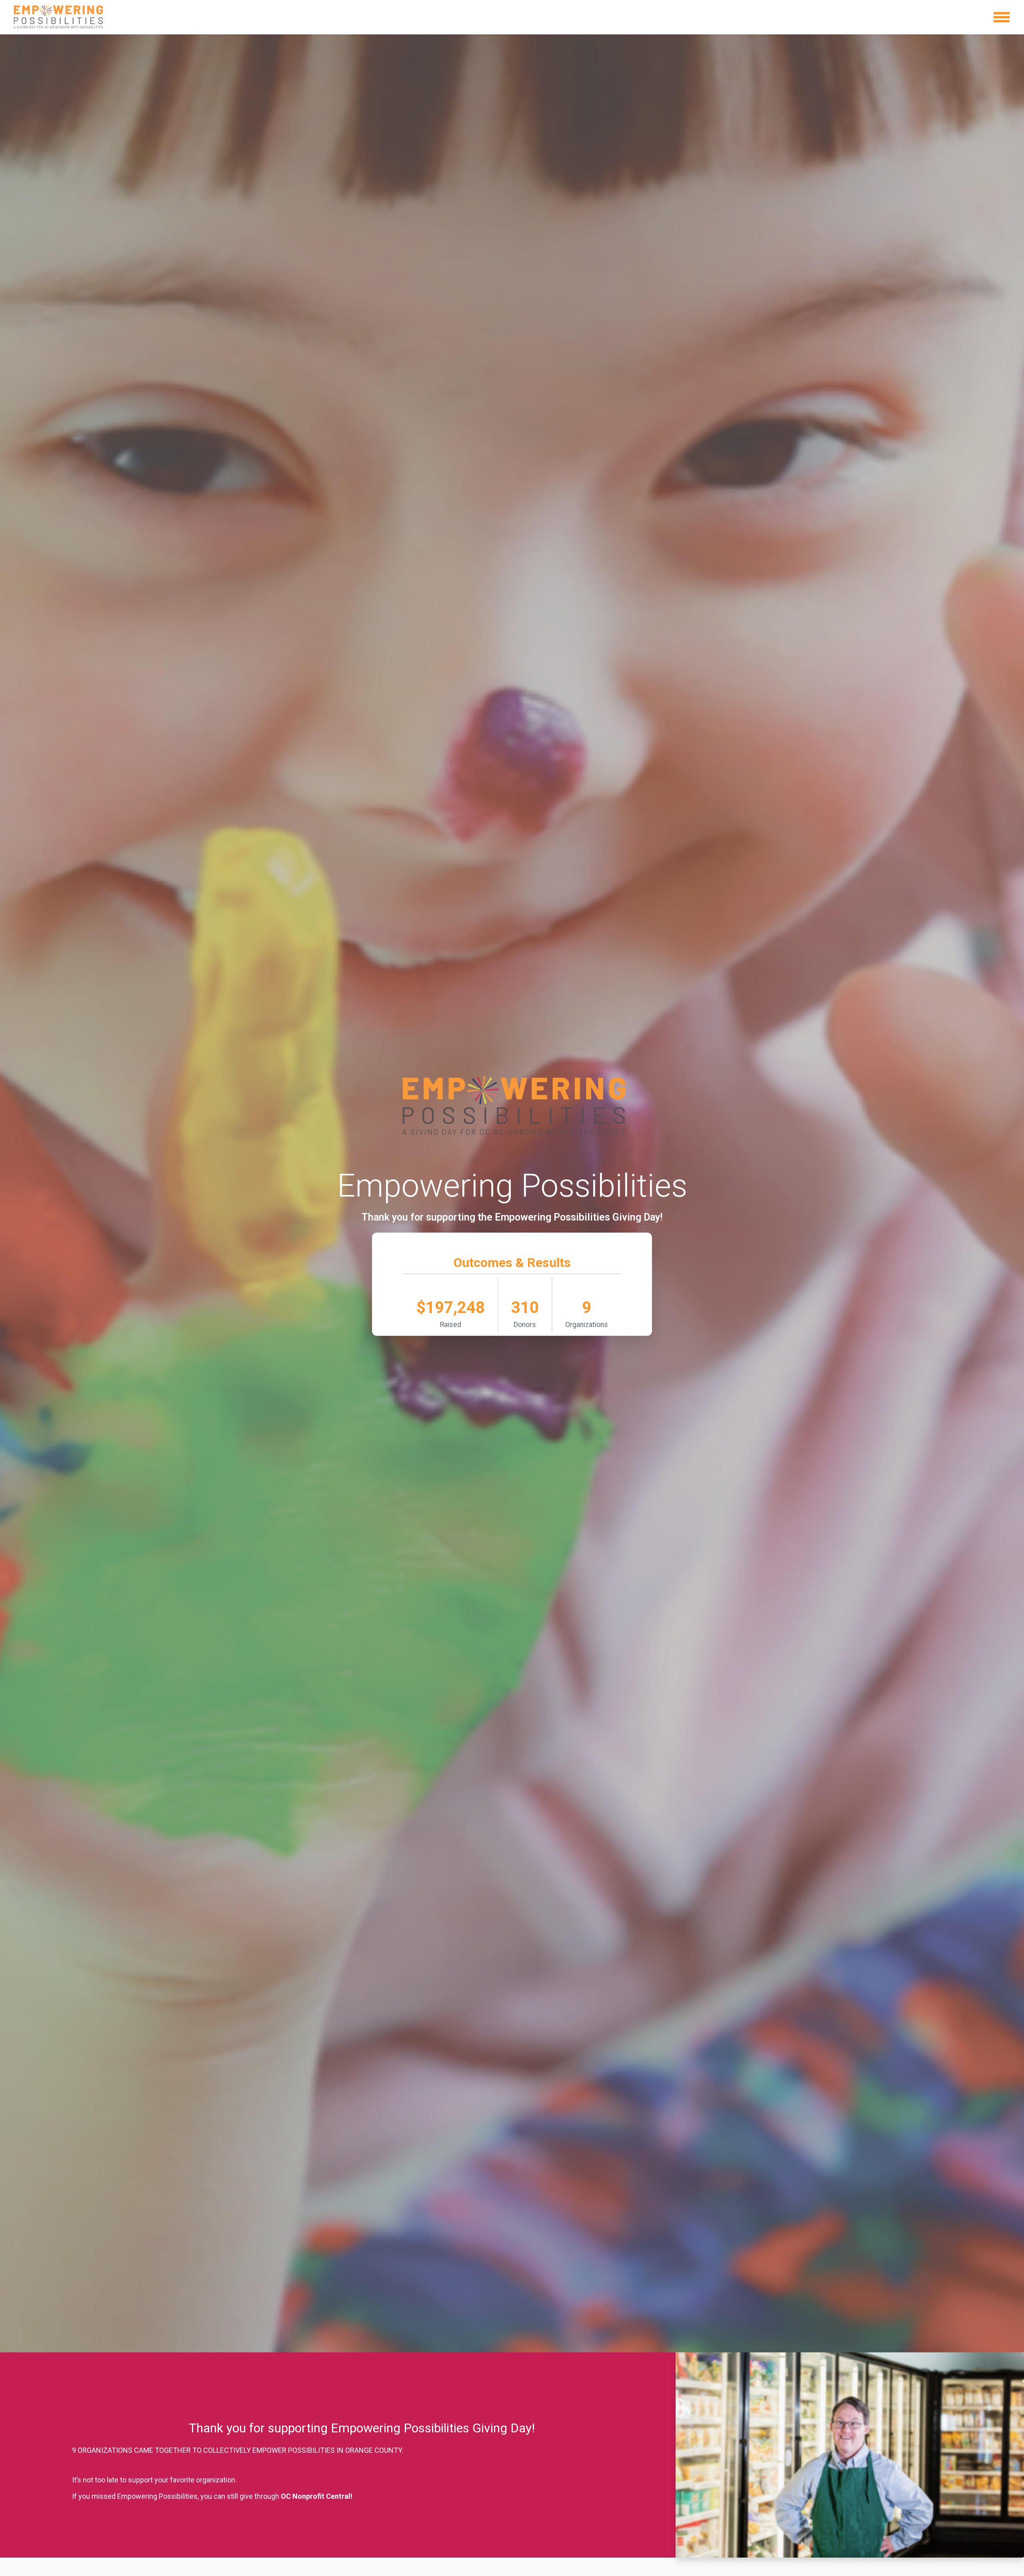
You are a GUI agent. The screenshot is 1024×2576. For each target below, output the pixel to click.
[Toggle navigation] (1002, 17)
